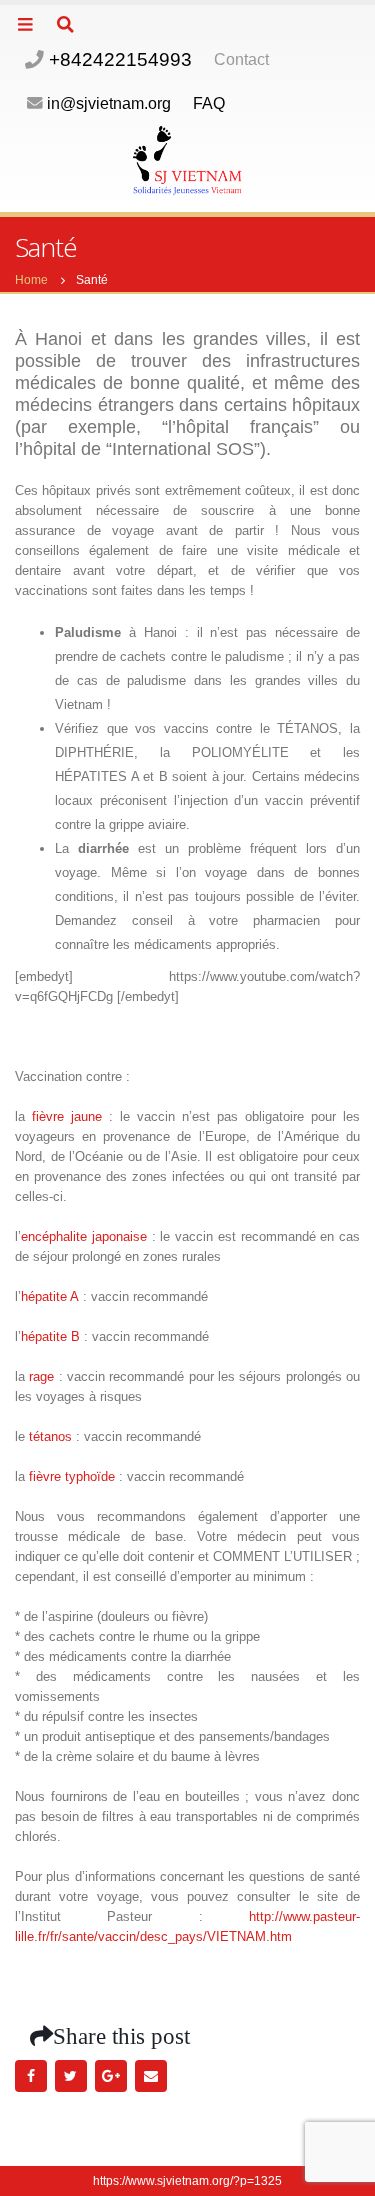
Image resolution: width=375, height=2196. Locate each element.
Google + (111, 2076)
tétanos (50, 1436)
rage (41, 1376)
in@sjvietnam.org (109, 103)
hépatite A (50, 1296)
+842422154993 (118, 59)
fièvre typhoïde (72, 1476)
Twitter (71, 2076)
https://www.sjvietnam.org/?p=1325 (187, 2180)
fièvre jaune (67, 1116)
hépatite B (50, 1336)
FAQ (209, 103)
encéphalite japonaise (84, 1236)
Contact (241, 59)
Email (151, 2076)
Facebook (31, 2076)
